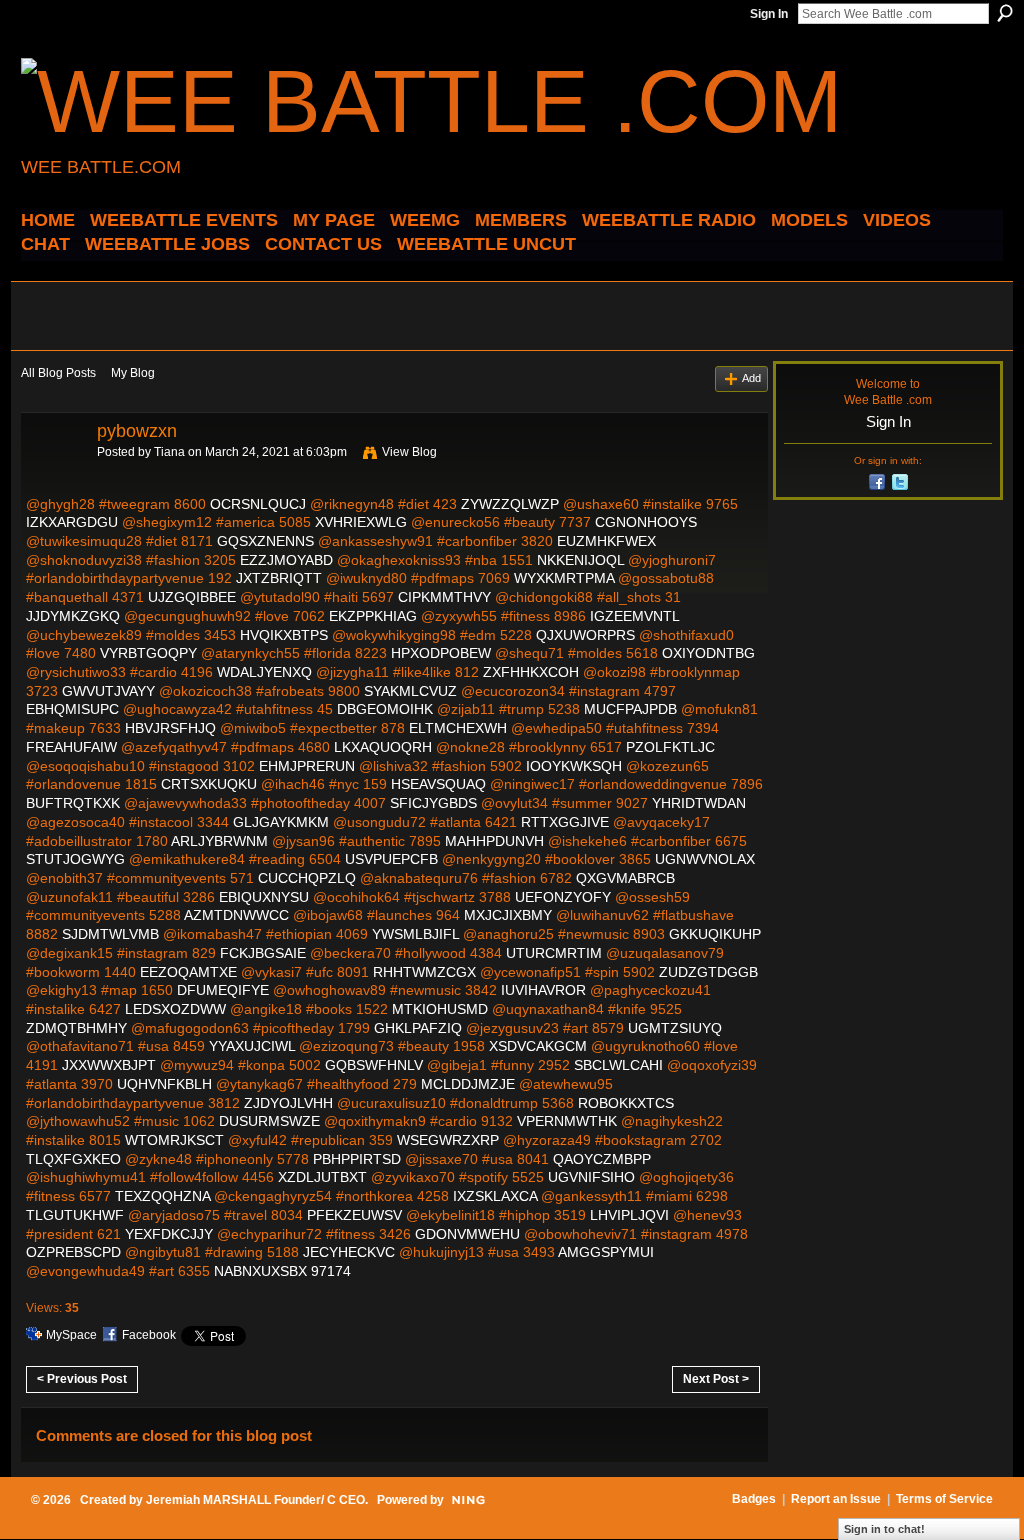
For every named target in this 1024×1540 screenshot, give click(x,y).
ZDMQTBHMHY (76, 1028)
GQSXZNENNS (265, 541)
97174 (331, 1271)
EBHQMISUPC (72, 709)
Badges (754, 1499)
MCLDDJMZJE (468, 1084)
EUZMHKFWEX (606, 541)
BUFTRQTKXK (73, 803)
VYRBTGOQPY (148, 653)
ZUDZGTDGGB (708, 972)
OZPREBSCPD (73, 1252)
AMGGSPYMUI (606, 1252)
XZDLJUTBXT (322, 1177)
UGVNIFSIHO (591, 1177)
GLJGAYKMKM (281, 822)
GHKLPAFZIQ (418, 1028)
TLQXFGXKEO (73, 1159)
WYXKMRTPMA (564, 578)
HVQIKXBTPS (284, 635)
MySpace (71, 1335)
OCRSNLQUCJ (258, 504)
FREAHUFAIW (71, 747)
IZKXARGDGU (72, 522)
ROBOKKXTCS (626, 1103)
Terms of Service (944, 1499)
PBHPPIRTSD (357, 1159)
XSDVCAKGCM (538, 1046)
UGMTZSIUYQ (675, 1028)
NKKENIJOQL (580, 560)
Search (1005, 13)
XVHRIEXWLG (361, 522)
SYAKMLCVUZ (410, 691)
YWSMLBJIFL (415, 934)
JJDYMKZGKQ (73, 616)
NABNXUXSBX (260, 1271)
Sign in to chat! (884, 1529)
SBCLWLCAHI (618, 1065)
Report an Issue (836, 1499)
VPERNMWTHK (567, 1121)
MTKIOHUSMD (440, 1009)
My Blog (133, 373)
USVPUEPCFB (391, 859)
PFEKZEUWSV (354, 1215)
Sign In (769, 14)
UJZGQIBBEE (192, 597)
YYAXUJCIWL (252, 1046)
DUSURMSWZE (269, 1121)
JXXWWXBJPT (109, 1065)
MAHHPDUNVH (494, 841)
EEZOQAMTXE (188, 972)
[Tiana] (53, 476)
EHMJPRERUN (307, 766)
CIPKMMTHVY (444, 597)
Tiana (169, 452)
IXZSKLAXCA (495, 1196)
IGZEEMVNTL (634, 616)
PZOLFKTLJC (670, 747)
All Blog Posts (58, 373)
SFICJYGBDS (433, 803)
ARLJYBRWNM (219, 841)
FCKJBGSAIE (263, 953)
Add (751, 378)
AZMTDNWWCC (236, 915)
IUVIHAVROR (543, 990)
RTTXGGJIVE (565, 822)
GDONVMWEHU (467, 1234)
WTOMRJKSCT (174, 1140)
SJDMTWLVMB (110, 934)
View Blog (409, 452)
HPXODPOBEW (441, 653)
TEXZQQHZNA (162, 1196)
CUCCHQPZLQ (307, 878)
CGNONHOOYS (646, 522)
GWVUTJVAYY (108, 691)
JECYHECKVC (349, 1252)
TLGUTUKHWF (75, 1215)
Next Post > (716, 1379)
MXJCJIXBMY (508, 915)
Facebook (149, 1335)
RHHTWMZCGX (424, 972)
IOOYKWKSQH (574, 766)
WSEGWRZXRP (448, 1140)
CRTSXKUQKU (209, 784)
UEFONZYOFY (563, 897)
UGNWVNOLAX (705, 859)
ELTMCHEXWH (458, 728)
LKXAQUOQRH (383, 747)
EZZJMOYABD (286, 560)
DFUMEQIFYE (223, 990)
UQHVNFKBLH (164, 1084)
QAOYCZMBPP (602, 1159)
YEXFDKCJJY (169, 1234)
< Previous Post (82, 1379)
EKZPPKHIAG (373, 616)
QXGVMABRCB (625, 878)
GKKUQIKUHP (715, 934)
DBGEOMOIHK (385, 709)
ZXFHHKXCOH (531, 672)
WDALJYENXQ (264, 672)
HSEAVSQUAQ (438, 784)
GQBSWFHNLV (374, 1065)
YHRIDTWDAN (699, 803)
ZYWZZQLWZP (510, 504)
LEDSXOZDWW (175, 1009)
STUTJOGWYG (75, 859)
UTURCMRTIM (554, 953)
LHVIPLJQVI (629, 1215)
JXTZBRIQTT (279, 578)
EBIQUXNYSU (264, 897)
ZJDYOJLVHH (288, 1103)
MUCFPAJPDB (630, 709)
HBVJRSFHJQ (170, 728)
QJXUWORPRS (585, 635)
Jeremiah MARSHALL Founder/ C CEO (255, 1500)
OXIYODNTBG (708, 653)
